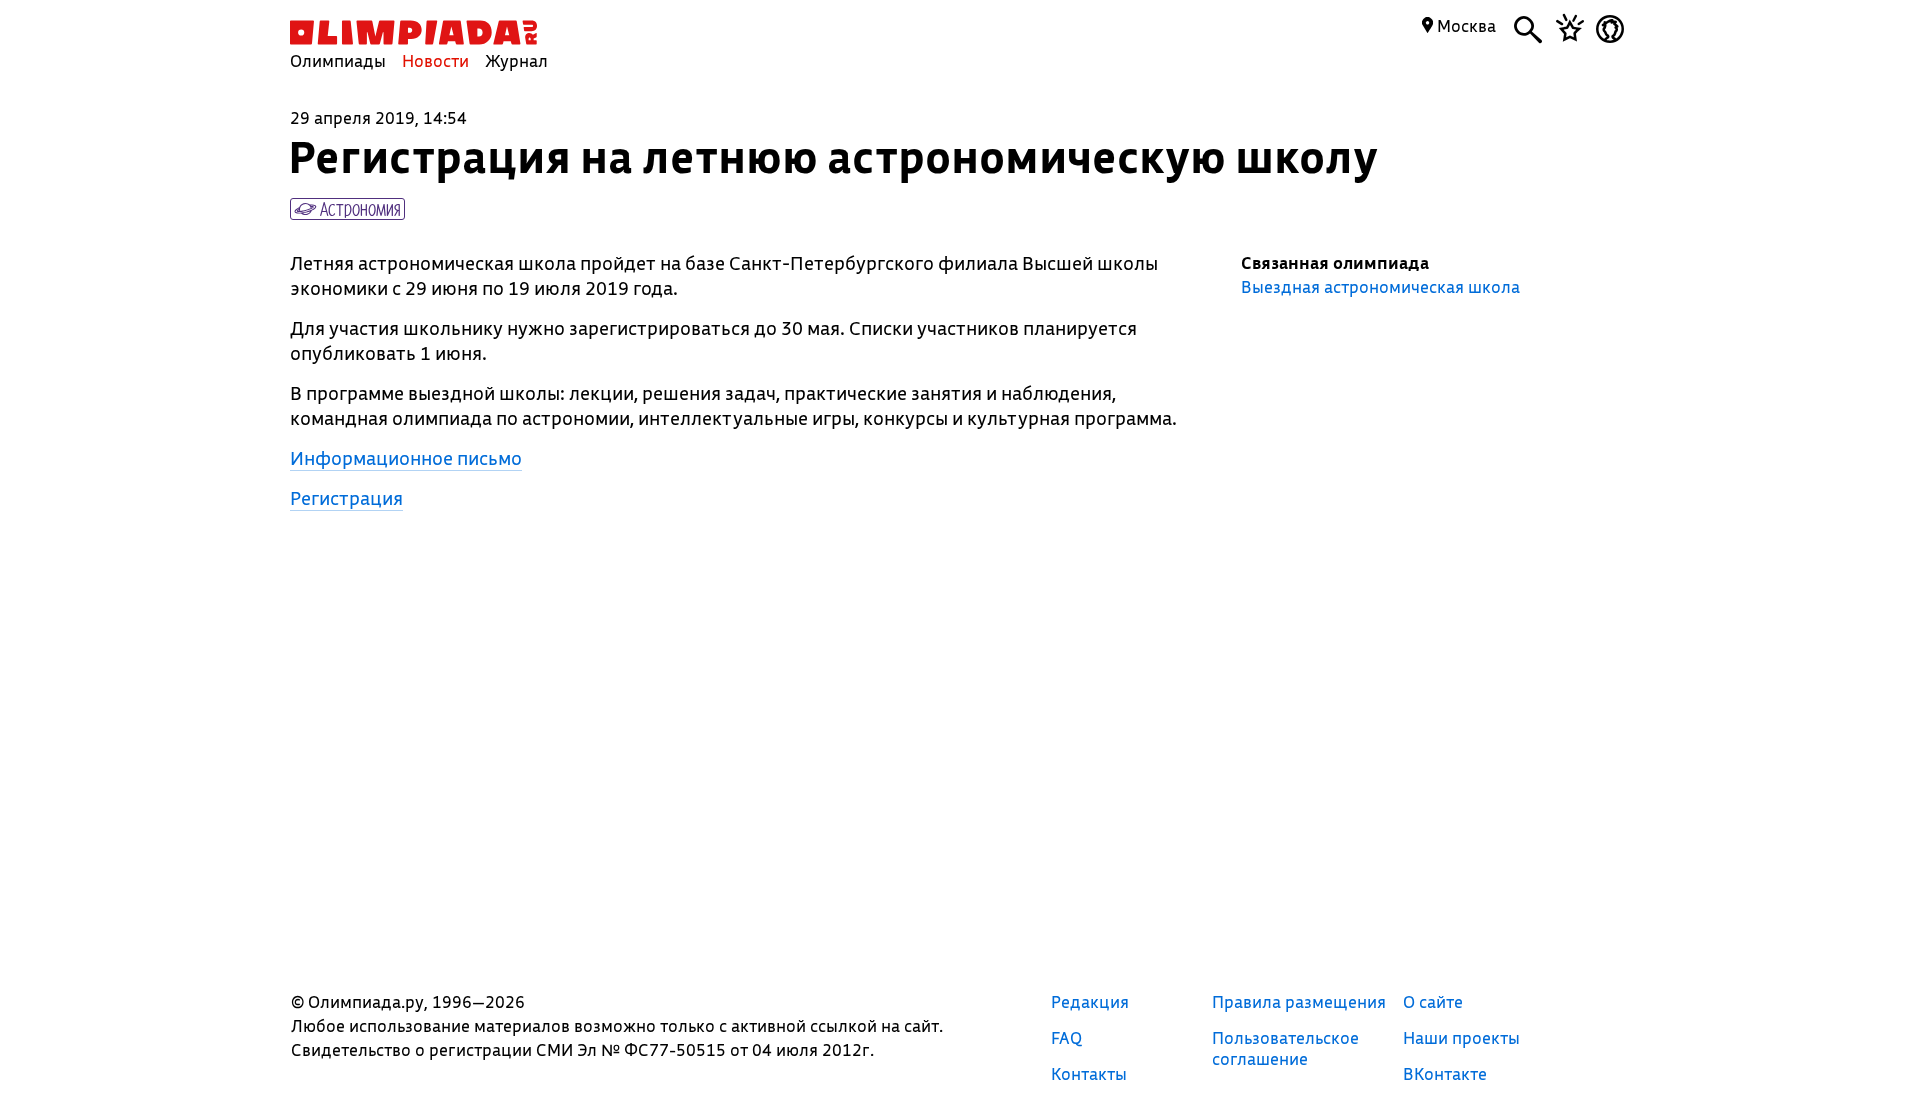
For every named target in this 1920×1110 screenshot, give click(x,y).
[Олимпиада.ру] (413, 32)
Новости (435, 60)
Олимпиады (338, 60)
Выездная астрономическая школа (1380, 287)
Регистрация (346, 498)
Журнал (516, 60)
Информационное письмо (406, 458)
